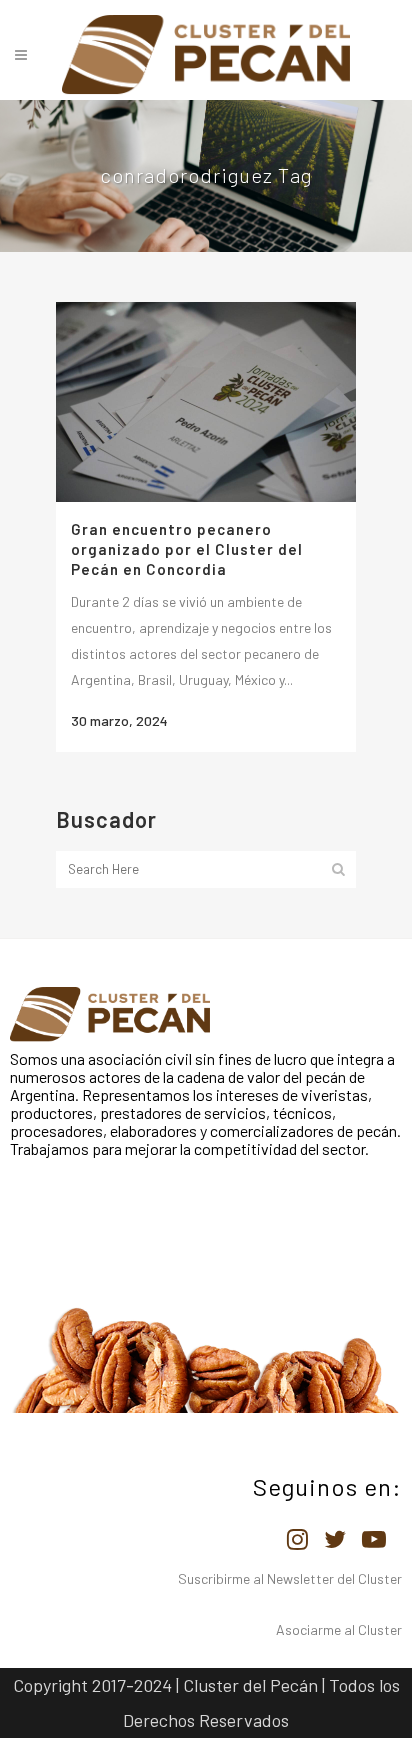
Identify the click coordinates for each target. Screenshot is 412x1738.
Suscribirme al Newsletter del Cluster (290, 1578)
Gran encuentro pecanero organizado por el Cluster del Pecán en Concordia (187, 549)
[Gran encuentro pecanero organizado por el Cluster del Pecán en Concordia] (206, 402)
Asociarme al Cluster (339, 1629)
